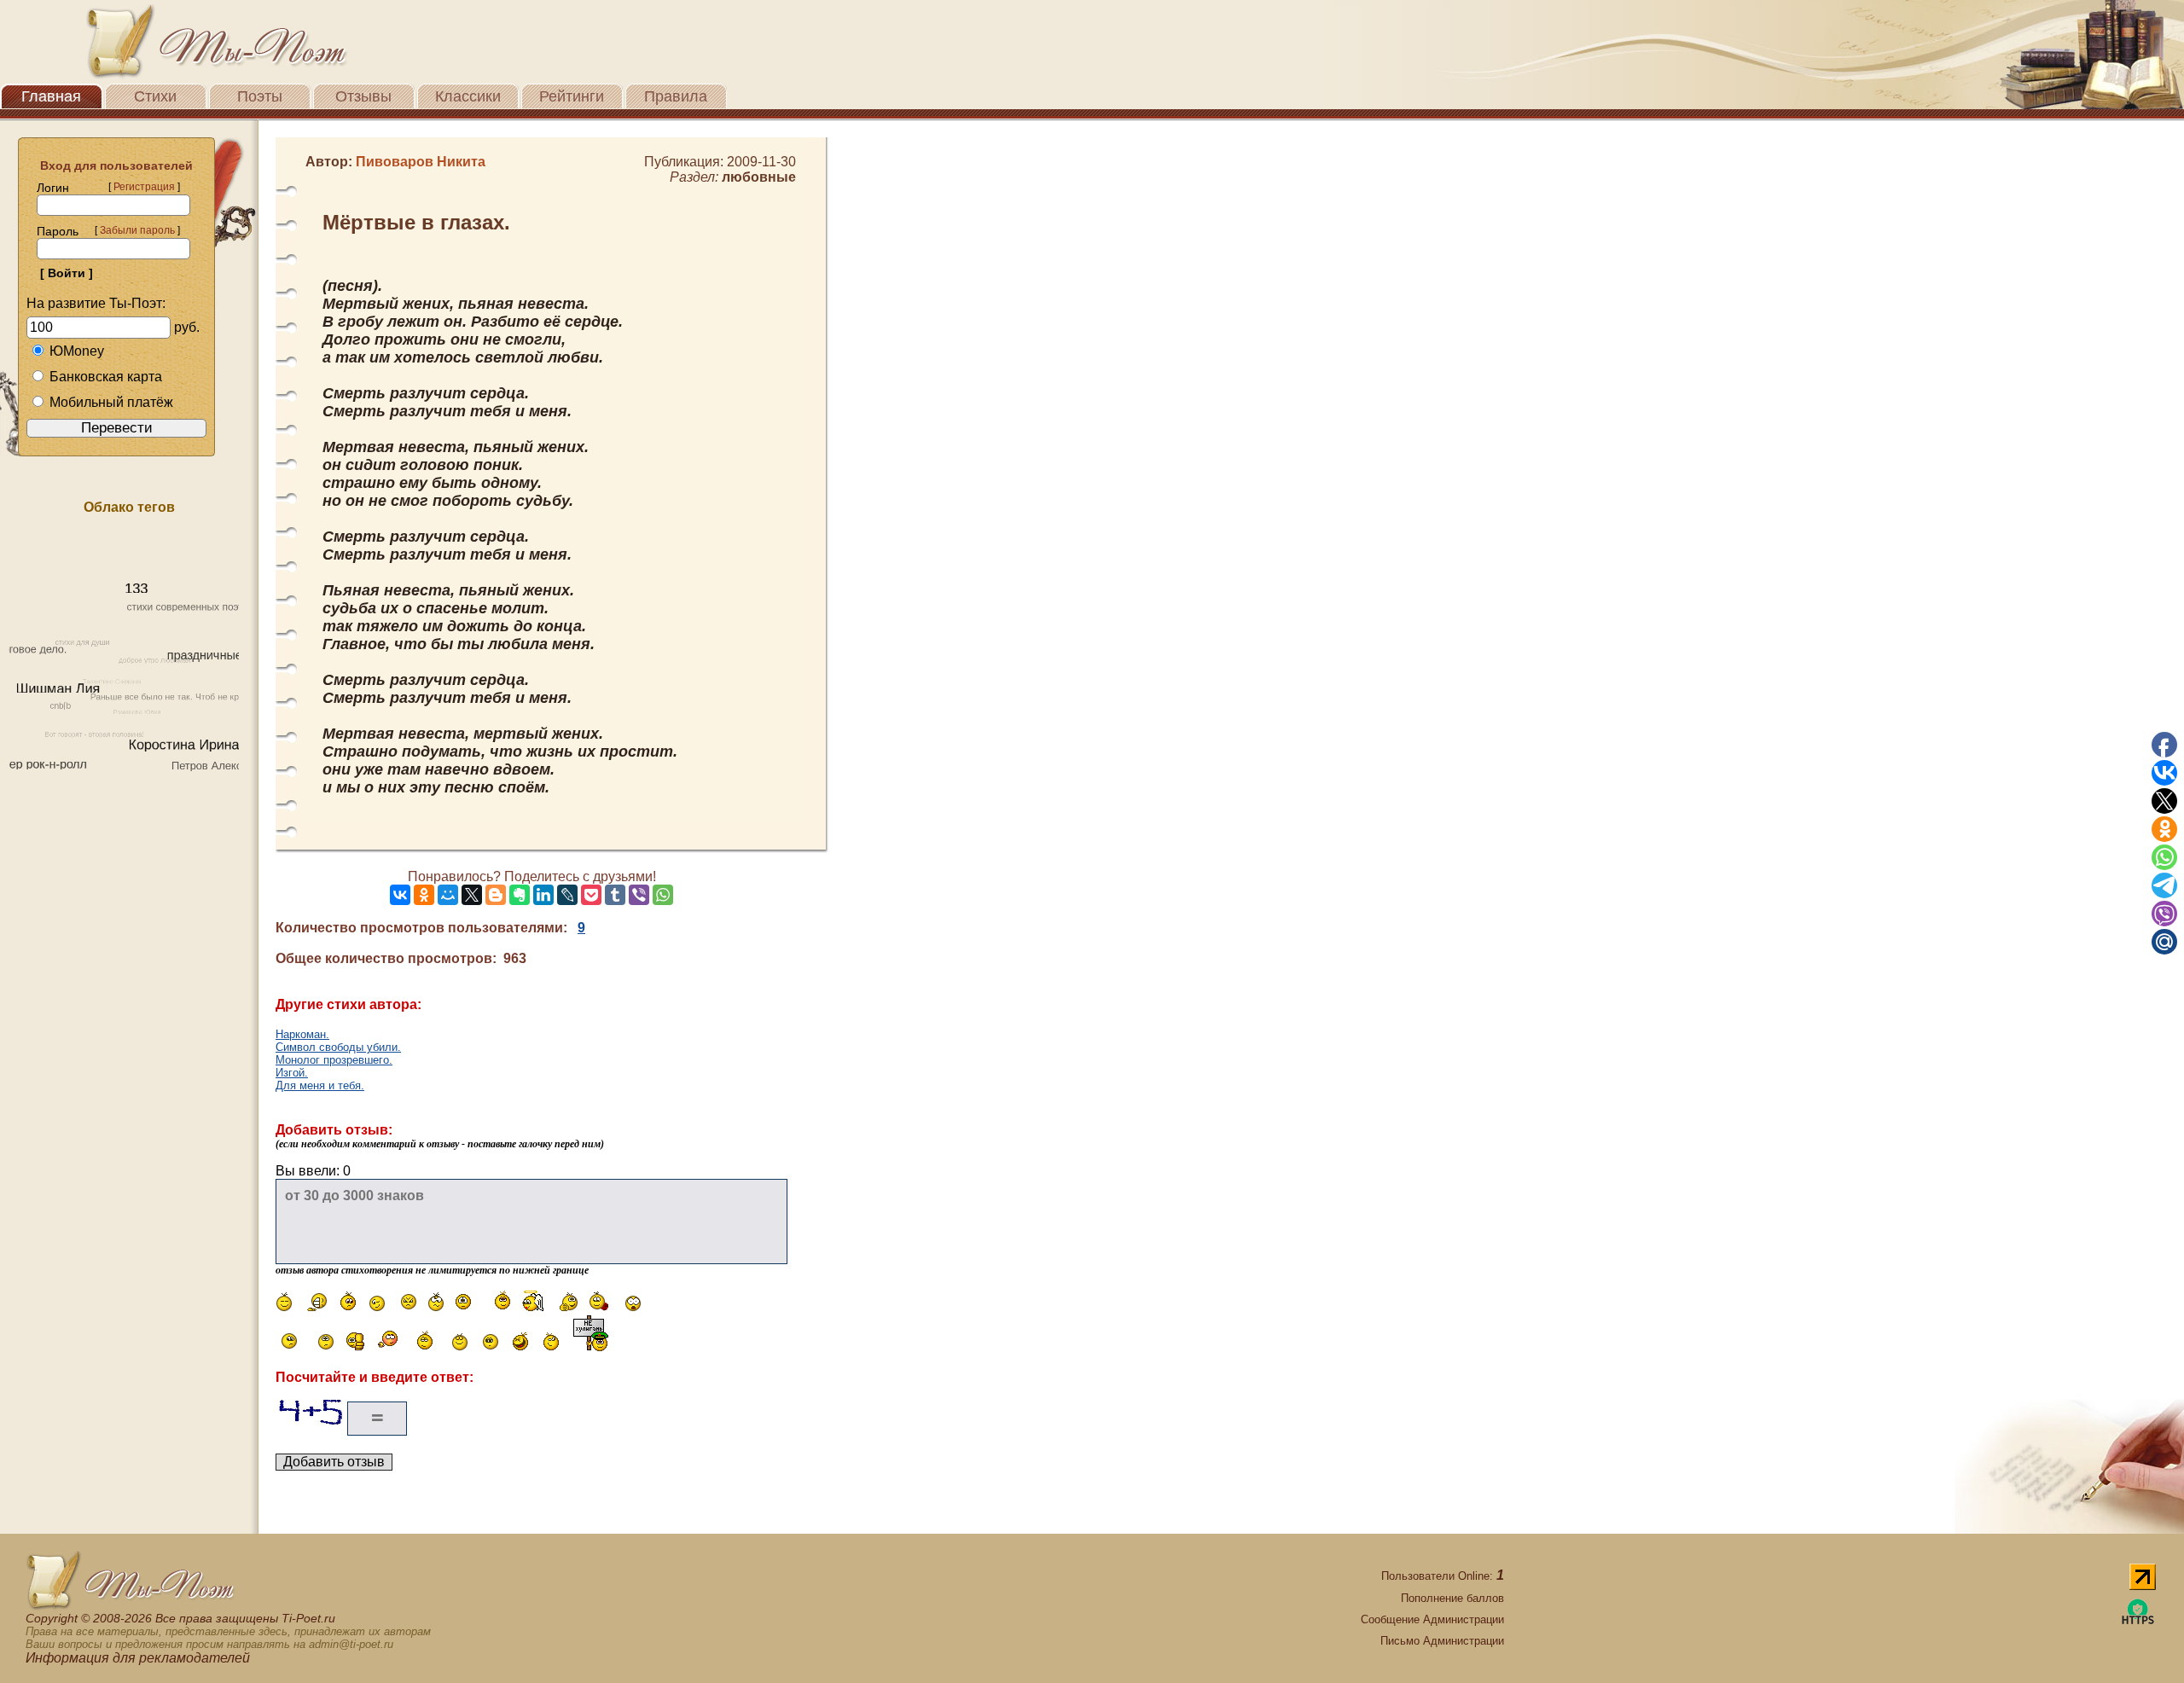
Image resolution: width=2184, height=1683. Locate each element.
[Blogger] (496, 895)
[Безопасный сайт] (2138, 1621)
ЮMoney (77, 351)
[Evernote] (520, 895)
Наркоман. (302, 1034)
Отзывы (363, 96)
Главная (51, 96)
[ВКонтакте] (400, 895)
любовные (759, 177)
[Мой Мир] (448, 895)
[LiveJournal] (567, 895)
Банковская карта (106, 377)
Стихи (155, 96)
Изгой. (292, 1073)
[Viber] (639, 895)
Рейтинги (572, 96)
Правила (676, 96)
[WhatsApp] (663, 895)
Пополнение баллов (1452, 1598)
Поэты (260, 96)
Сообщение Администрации (1432, 1619)
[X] (472, 895)
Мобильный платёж (111, 402)
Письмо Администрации (1442, 1641)
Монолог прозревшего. (334, 1060)
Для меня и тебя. (320, 1085)
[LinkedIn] (543, 895)
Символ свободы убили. (338, 1047)
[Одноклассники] (424, 895)
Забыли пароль (137, 230)
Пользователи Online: (1443, 1576)
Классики (468, 96)
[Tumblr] (615, 895)
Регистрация (144, 187)
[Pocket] (591, 895)
